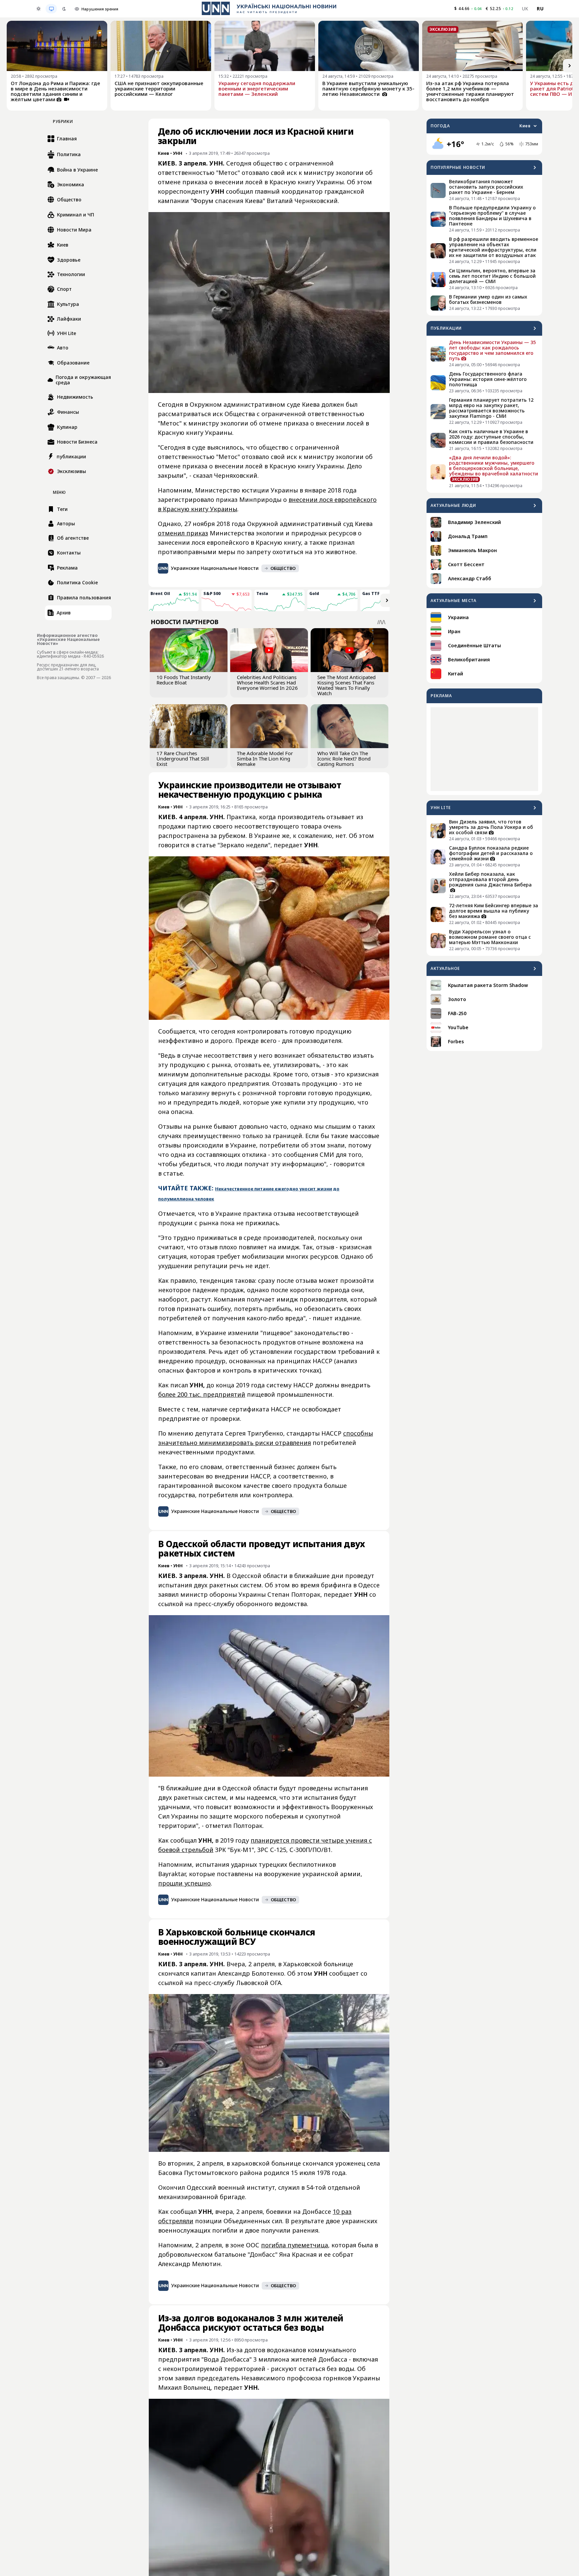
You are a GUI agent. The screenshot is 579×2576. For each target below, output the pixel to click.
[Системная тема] (51, 9)
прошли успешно (184, 1883)
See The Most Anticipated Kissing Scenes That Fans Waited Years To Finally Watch (346, 685)
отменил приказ (183, 533)
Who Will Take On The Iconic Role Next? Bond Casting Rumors (344, 758)
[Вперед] (570, 66)
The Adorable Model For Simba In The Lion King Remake (265, 758)
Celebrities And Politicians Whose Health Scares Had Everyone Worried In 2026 (267, 682)
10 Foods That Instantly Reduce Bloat (184, 680)
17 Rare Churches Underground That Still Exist (183, 758)
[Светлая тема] (39, 9)
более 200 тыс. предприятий (202, 1394)
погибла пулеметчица (295, 2245)
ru (540, 9)
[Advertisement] (484, 749)
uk (525, 9)
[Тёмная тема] (64, 9)
